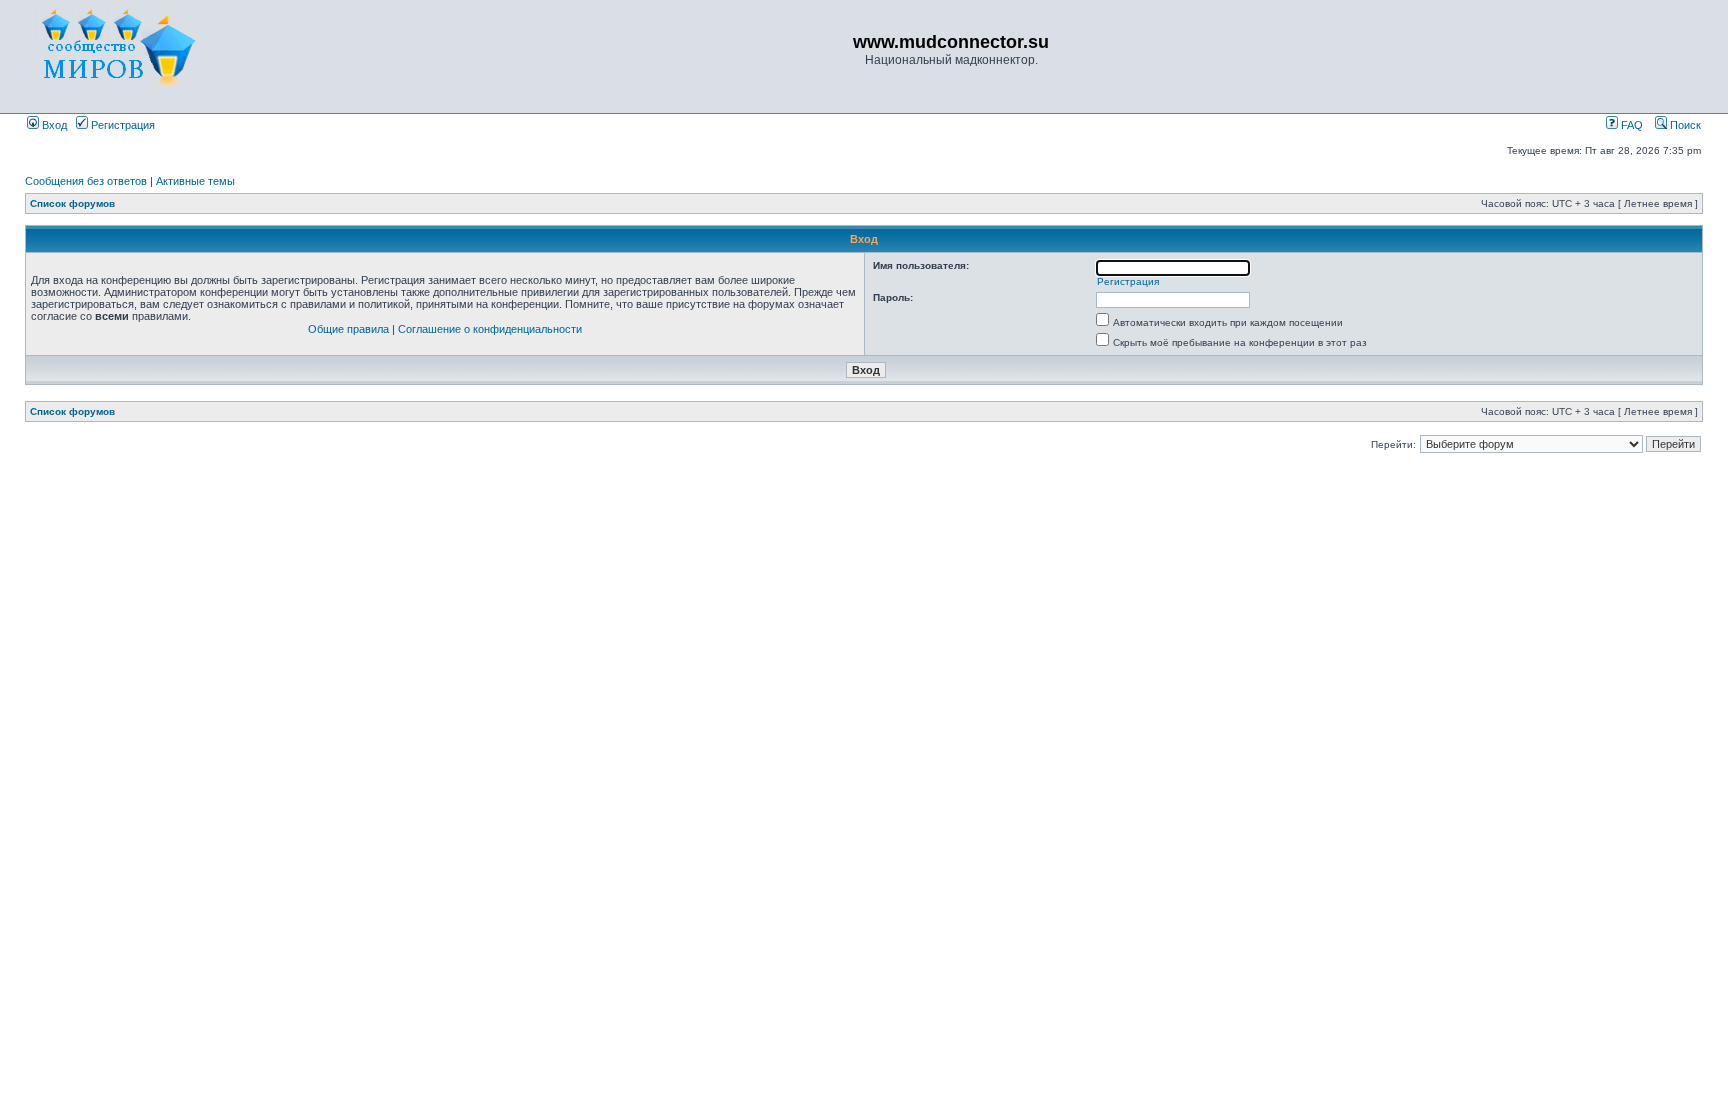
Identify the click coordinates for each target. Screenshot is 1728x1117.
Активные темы (195, 181)
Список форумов (72, 203)
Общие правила (348, 329)
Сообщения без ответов (86, 181)
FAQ (1630, 125)
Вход (53, 125)
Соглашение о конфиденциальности (490, 329)
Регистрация (121, 125)
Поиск (1684, 125)
